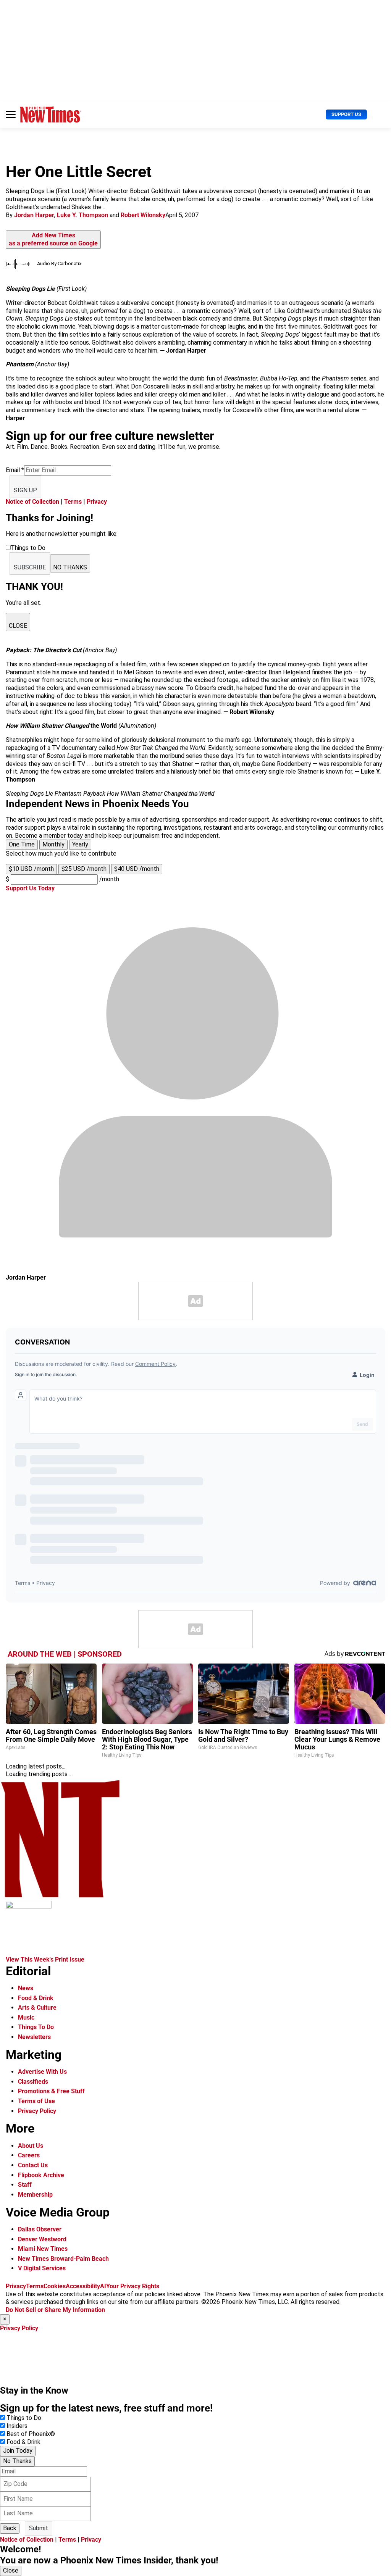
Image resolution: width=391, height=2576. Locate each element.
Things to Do (24, 2418)
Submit (39, 2528)
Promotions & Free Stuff (51, 2091)
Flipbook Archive (41, 2175)
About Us (31, 2146)
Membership (35, 2195)
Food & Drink (36, 1998)
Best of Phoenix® (31, 2434)
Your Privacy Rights (133, 2286)
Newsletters (34, 2037)
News (26, 1988)
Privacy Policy (37, 2111)
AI (103, 2286)
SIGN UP (25, 490)
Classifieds (33, 2082)
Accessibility (83, 2286)
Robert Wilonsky (143, 215)
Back (10, 2528)
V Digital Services (42, 2268)
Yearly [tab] (80, 844)
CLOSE (18, 626)
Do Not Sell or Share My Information (55, 2310)
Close (11, 2570)
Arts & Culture (37, 2008)
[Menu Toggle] (11, 114)
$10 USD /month (31, 869)
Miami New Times (43, 2249)
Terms (73, 502)
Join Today (18, 2451)
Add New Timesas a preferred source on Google (53, 239)
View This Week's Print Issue (45, 1959)
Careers (29, 2155)
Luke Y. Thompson (82, 215)
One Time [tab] (22, 844)
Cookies (55, 2286)
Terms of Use (36, 2101)
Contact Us (33, 2165)
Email (15, 470)
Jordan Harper (34, 215)
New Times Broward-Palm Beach (63, 2259)
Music (26, 2017)
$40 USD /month (137, 869)
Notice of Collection (32, 502)
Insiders (17, 2426)
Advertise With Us (42, 2072)
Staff (25, 2185)
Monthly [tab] (53, 844)
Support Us (346, 114)
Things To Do (36, 2027)
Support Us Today (30, 888)
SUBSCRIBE (30, 567)
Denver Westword (42, 2239)
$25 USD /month (84, 869)
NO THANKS (70, 567)
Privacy (97, 502)
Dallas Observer (40, 2229)
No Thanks (17, 2461)
